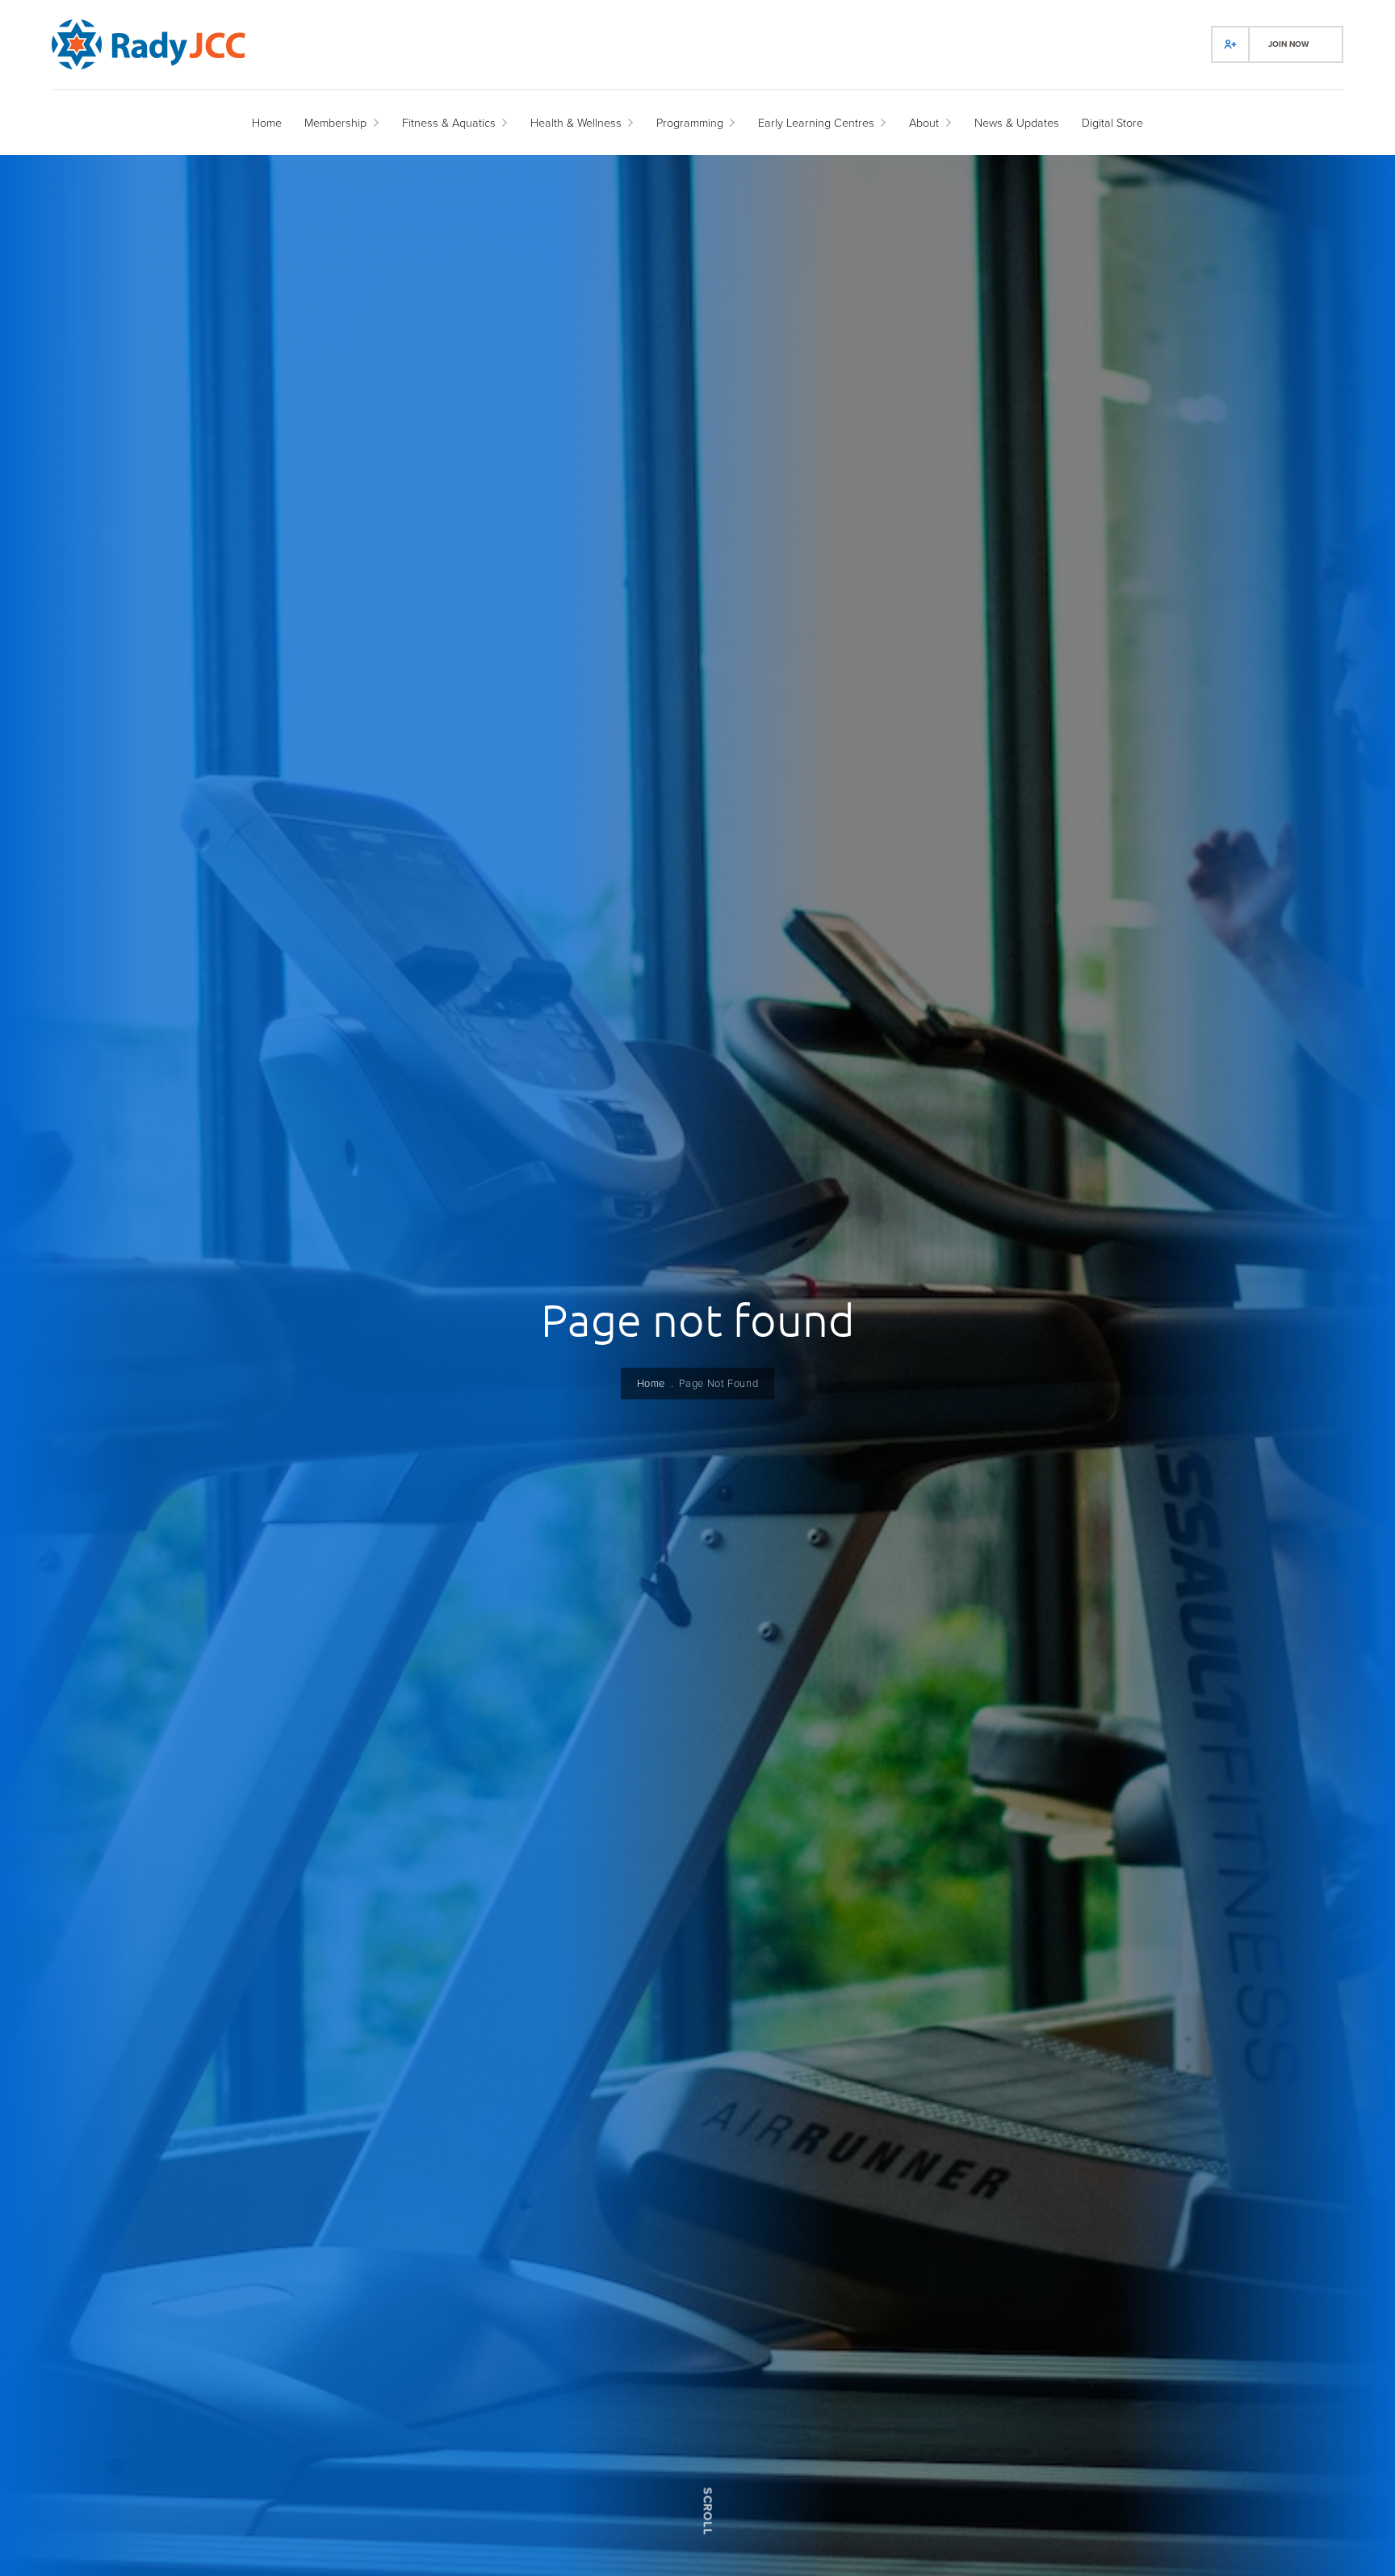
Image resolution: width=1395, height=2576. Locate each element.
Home (651, 1383)
